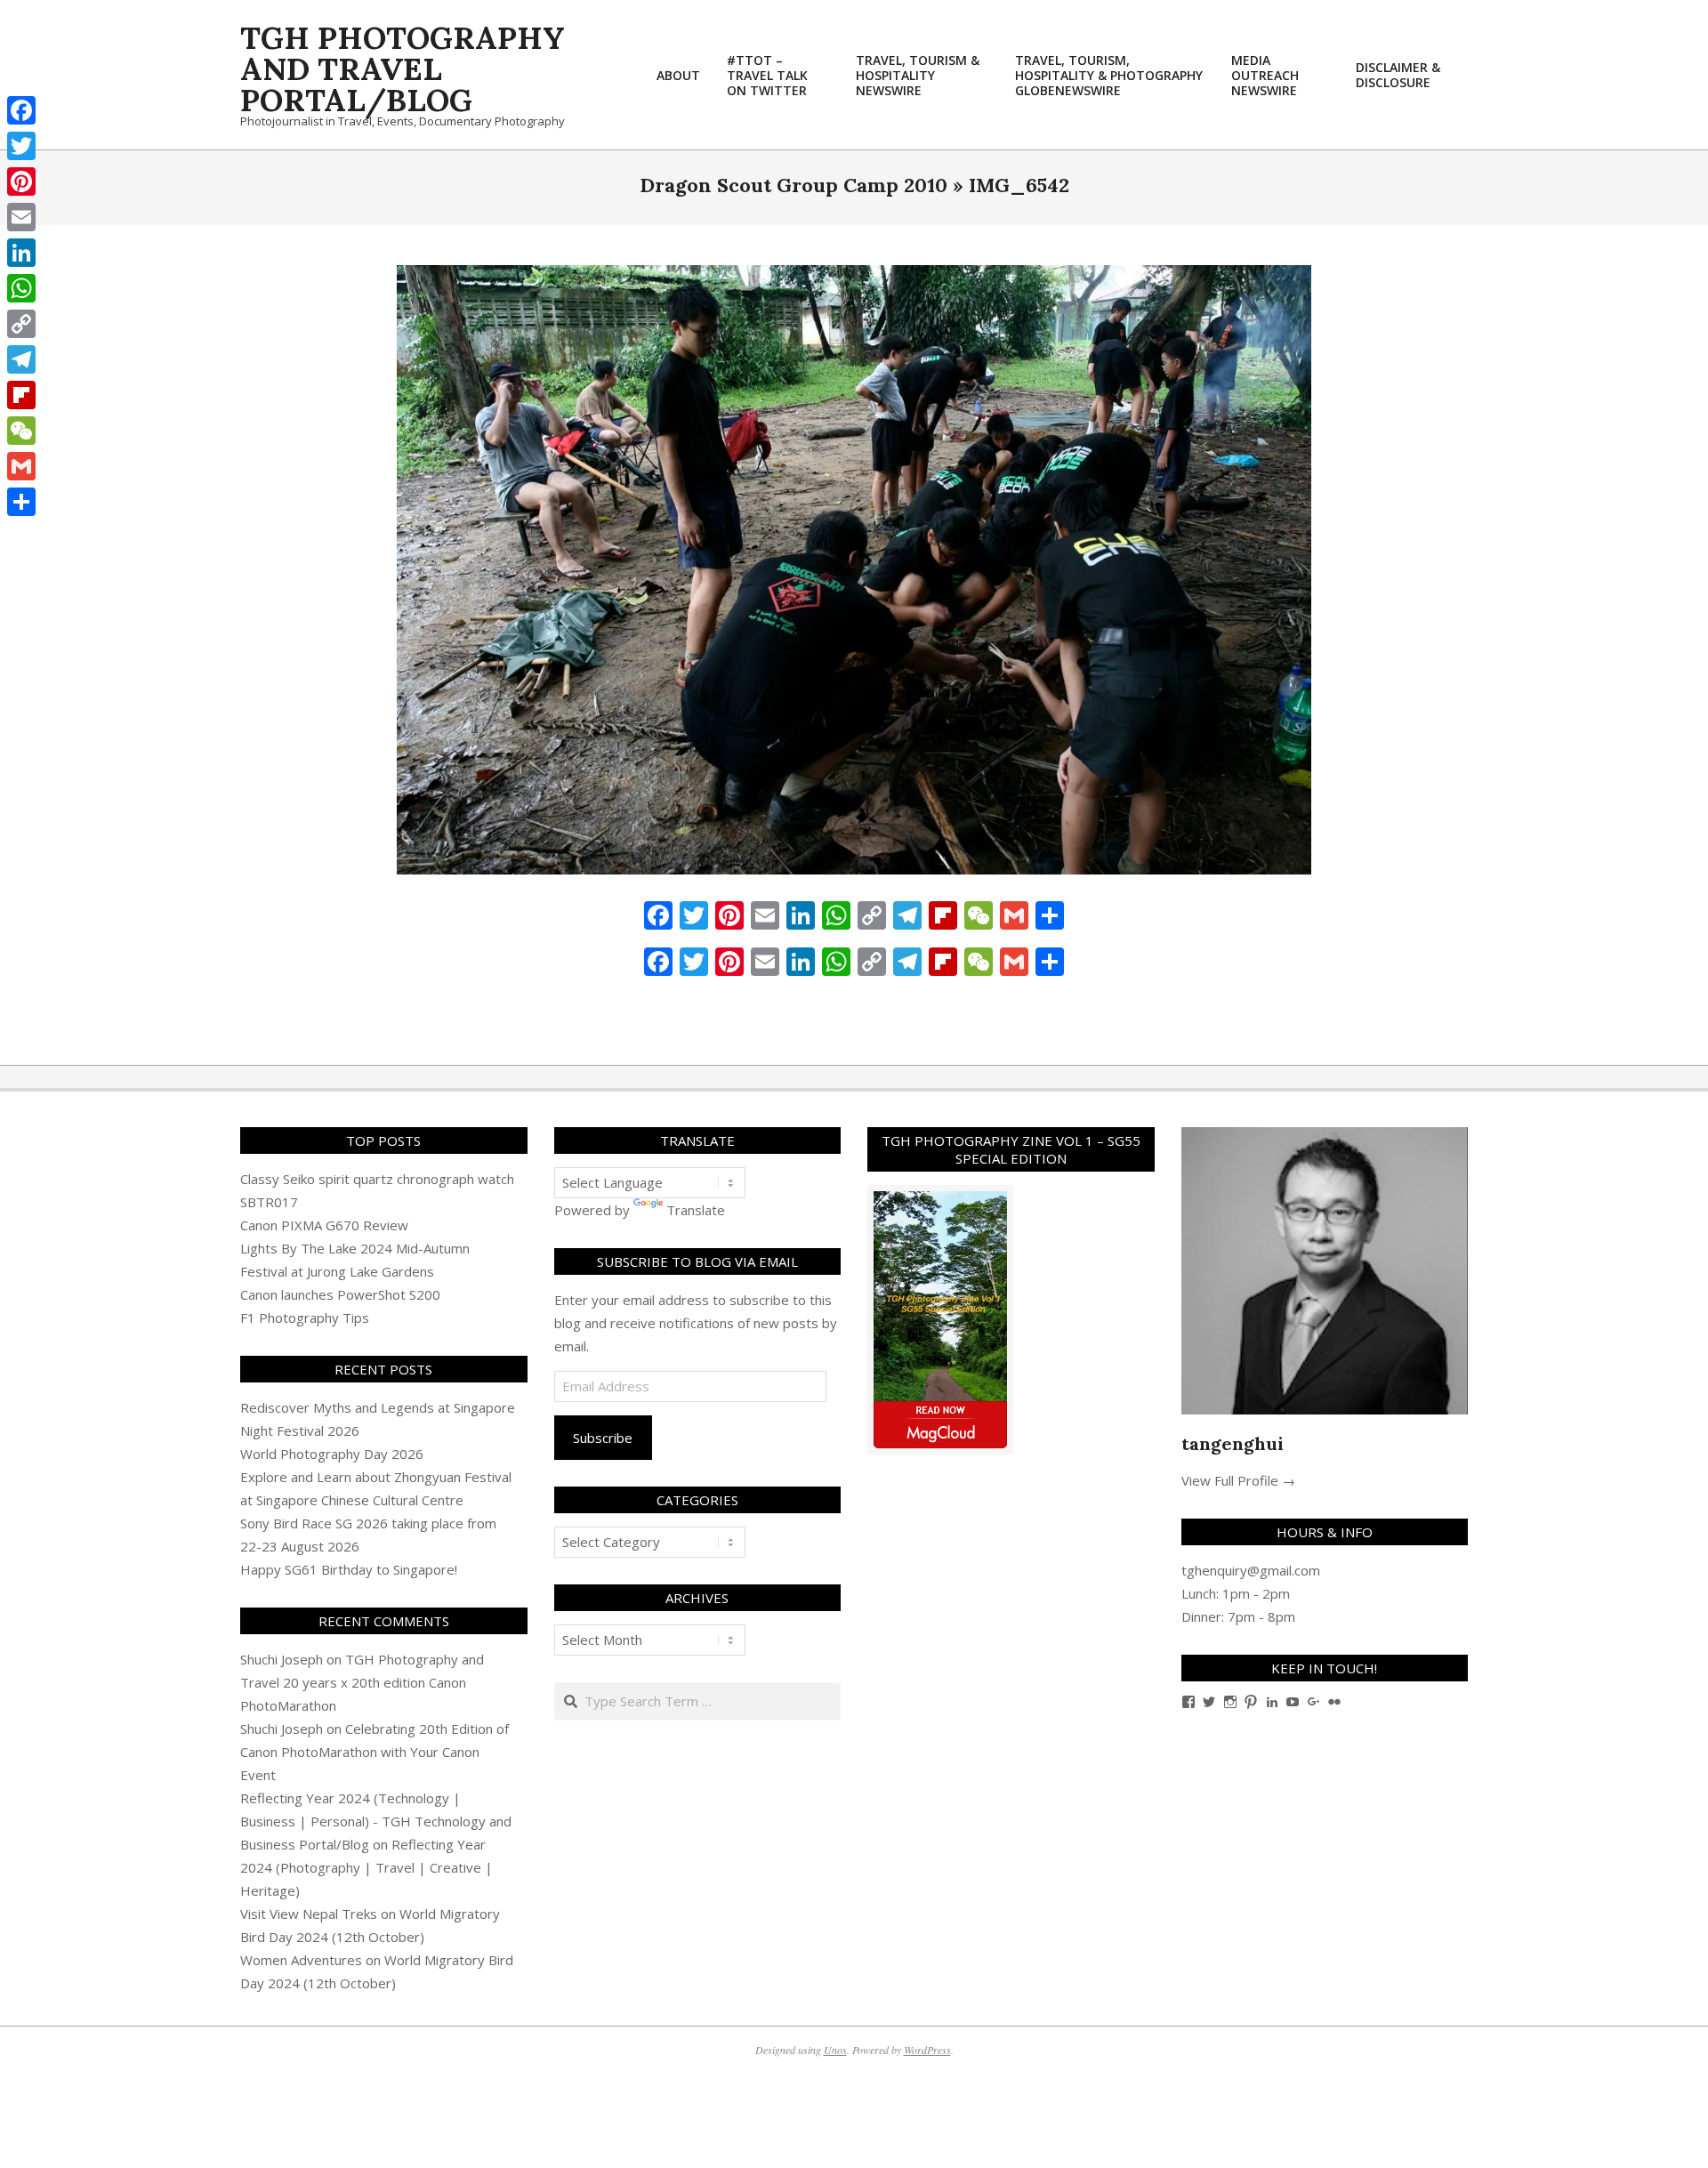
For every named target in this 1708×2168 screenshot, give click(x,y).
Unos (835, 2050)
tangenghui (1233, 1443)
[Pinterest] (21, 181)
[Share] (21, 502)
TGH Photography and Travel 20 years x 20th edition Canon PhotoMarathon (362, 1682)
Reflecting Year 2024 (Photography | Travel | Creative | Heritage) (367, 1867)
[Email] (21, 217)
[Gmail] (21, 466)
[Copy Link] (21, 324)
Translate (696, 1210)
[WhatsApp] (21, 288)
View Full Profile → (1238, 1480)
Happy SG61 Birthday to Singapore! (349, 1569)
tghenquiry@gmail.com (1251, 1570)
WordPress (927, 2050)
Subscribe (603, 1438)
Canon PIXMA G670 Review (324, 1225)
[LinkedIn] (21, 253)
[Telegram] (21, 359)
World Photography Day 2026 (332, 1454)
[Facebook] (21, 110)
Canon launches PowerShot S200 (340, 1294)
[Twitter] (21, 146)
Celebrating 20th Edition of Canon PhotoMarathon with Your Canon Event (375, 1752)
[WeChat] (21, 431)
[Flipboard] (21, 395)
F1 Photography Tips (305, 1318)
